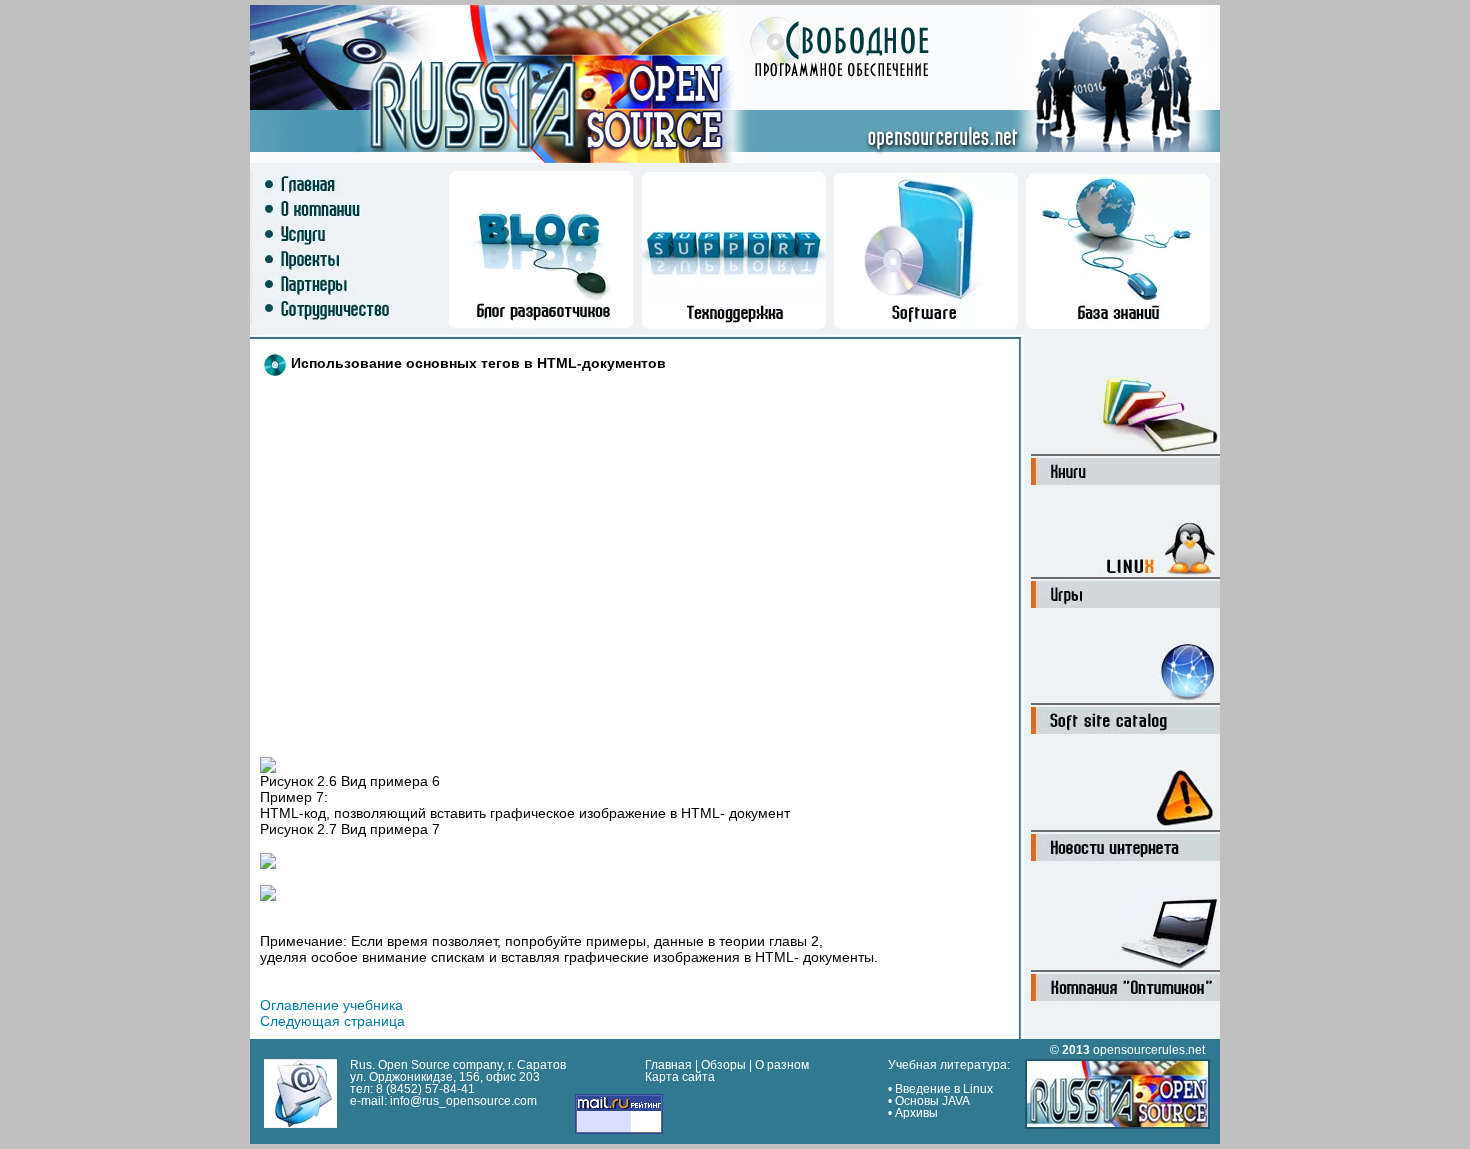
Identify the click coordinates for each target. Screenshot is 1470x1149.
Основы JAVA (932, 1101)
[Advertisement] (569, 521)
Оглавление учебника (331, 1005)
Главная (668, 1065)
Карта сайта (680, 1077)
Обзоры (723, 1065)
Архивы (916, 1113)
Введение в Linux (944, 1089)
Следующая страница (332, 1021)
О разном (782, 1065)
